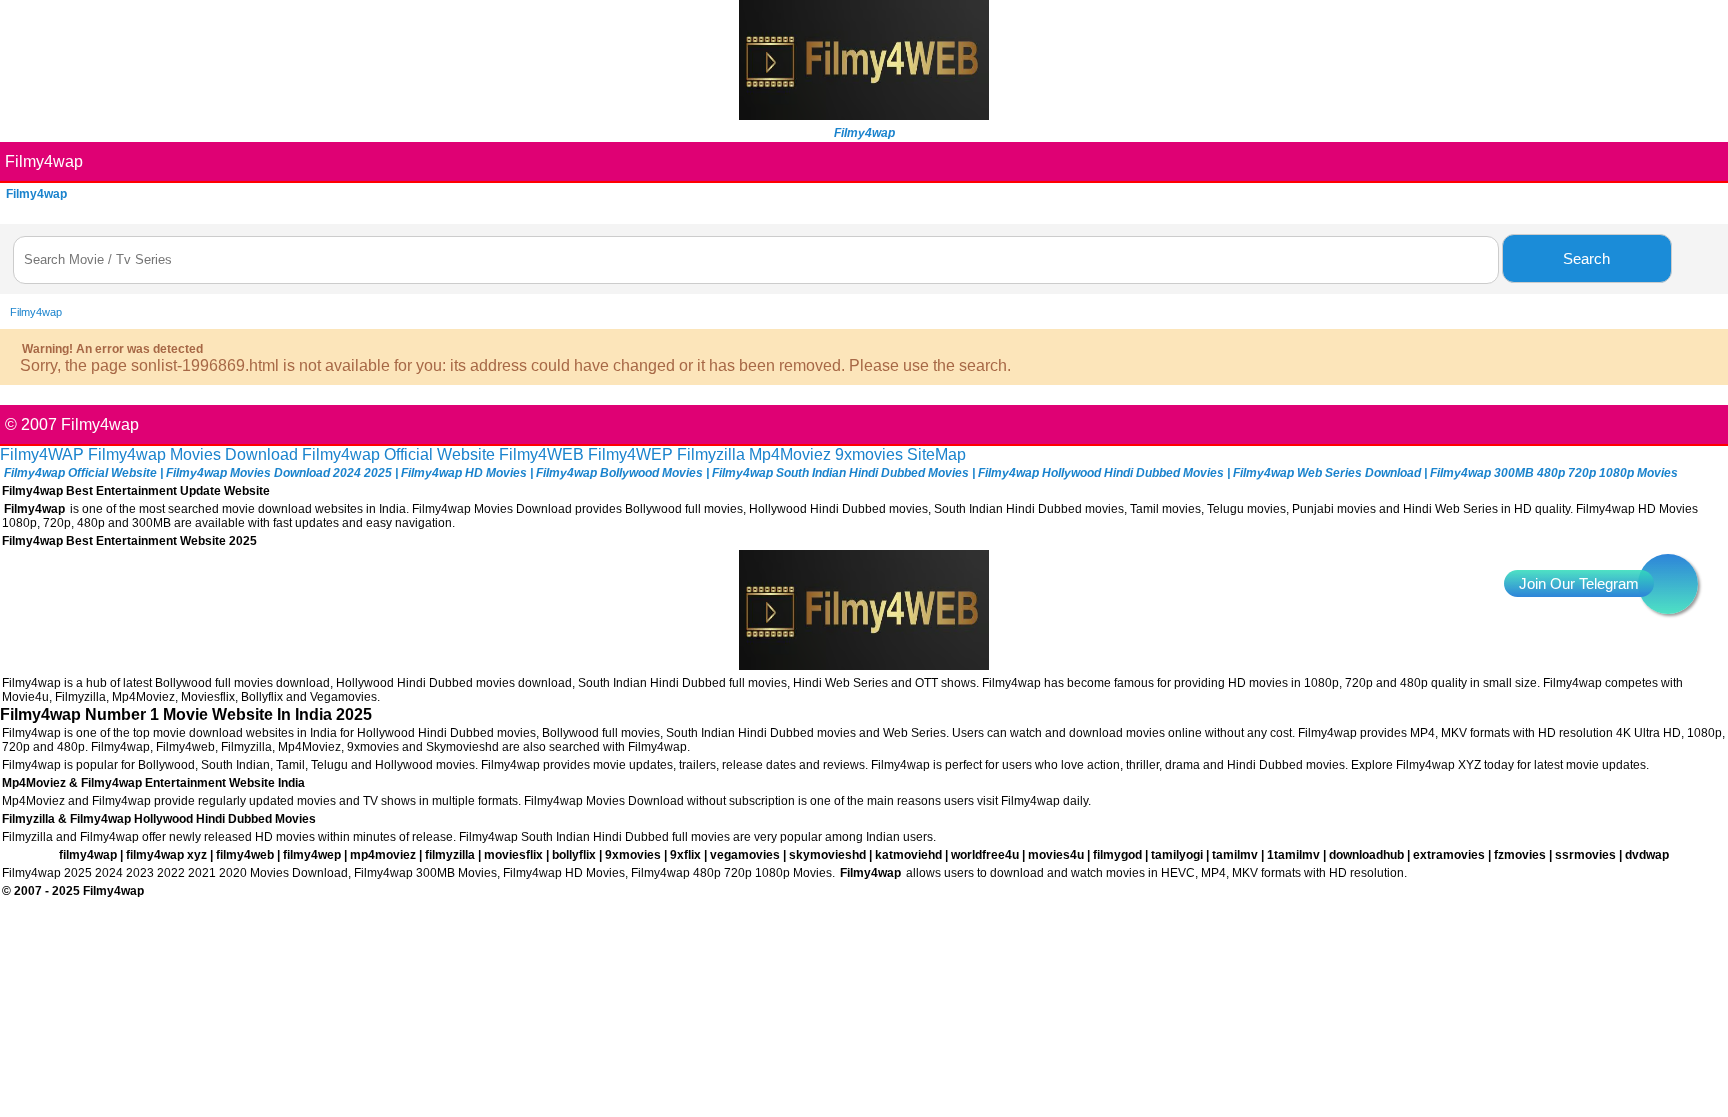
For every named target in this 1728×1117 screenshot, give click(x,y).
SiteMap (936, 454)
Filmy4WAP (42, 454)
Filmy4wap (44, 161)
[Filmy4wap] (864, 664)
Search (1586, 258)
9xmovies (869, 454)
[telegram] (1668, 584)
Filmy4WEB (541, 454)
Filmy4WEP (630, 454)
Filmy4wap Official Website (398, 454)
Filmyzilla (711, 454)
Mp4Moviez (790, 454)
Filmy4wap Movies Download (193, 454)
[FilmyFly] (864, 114)
